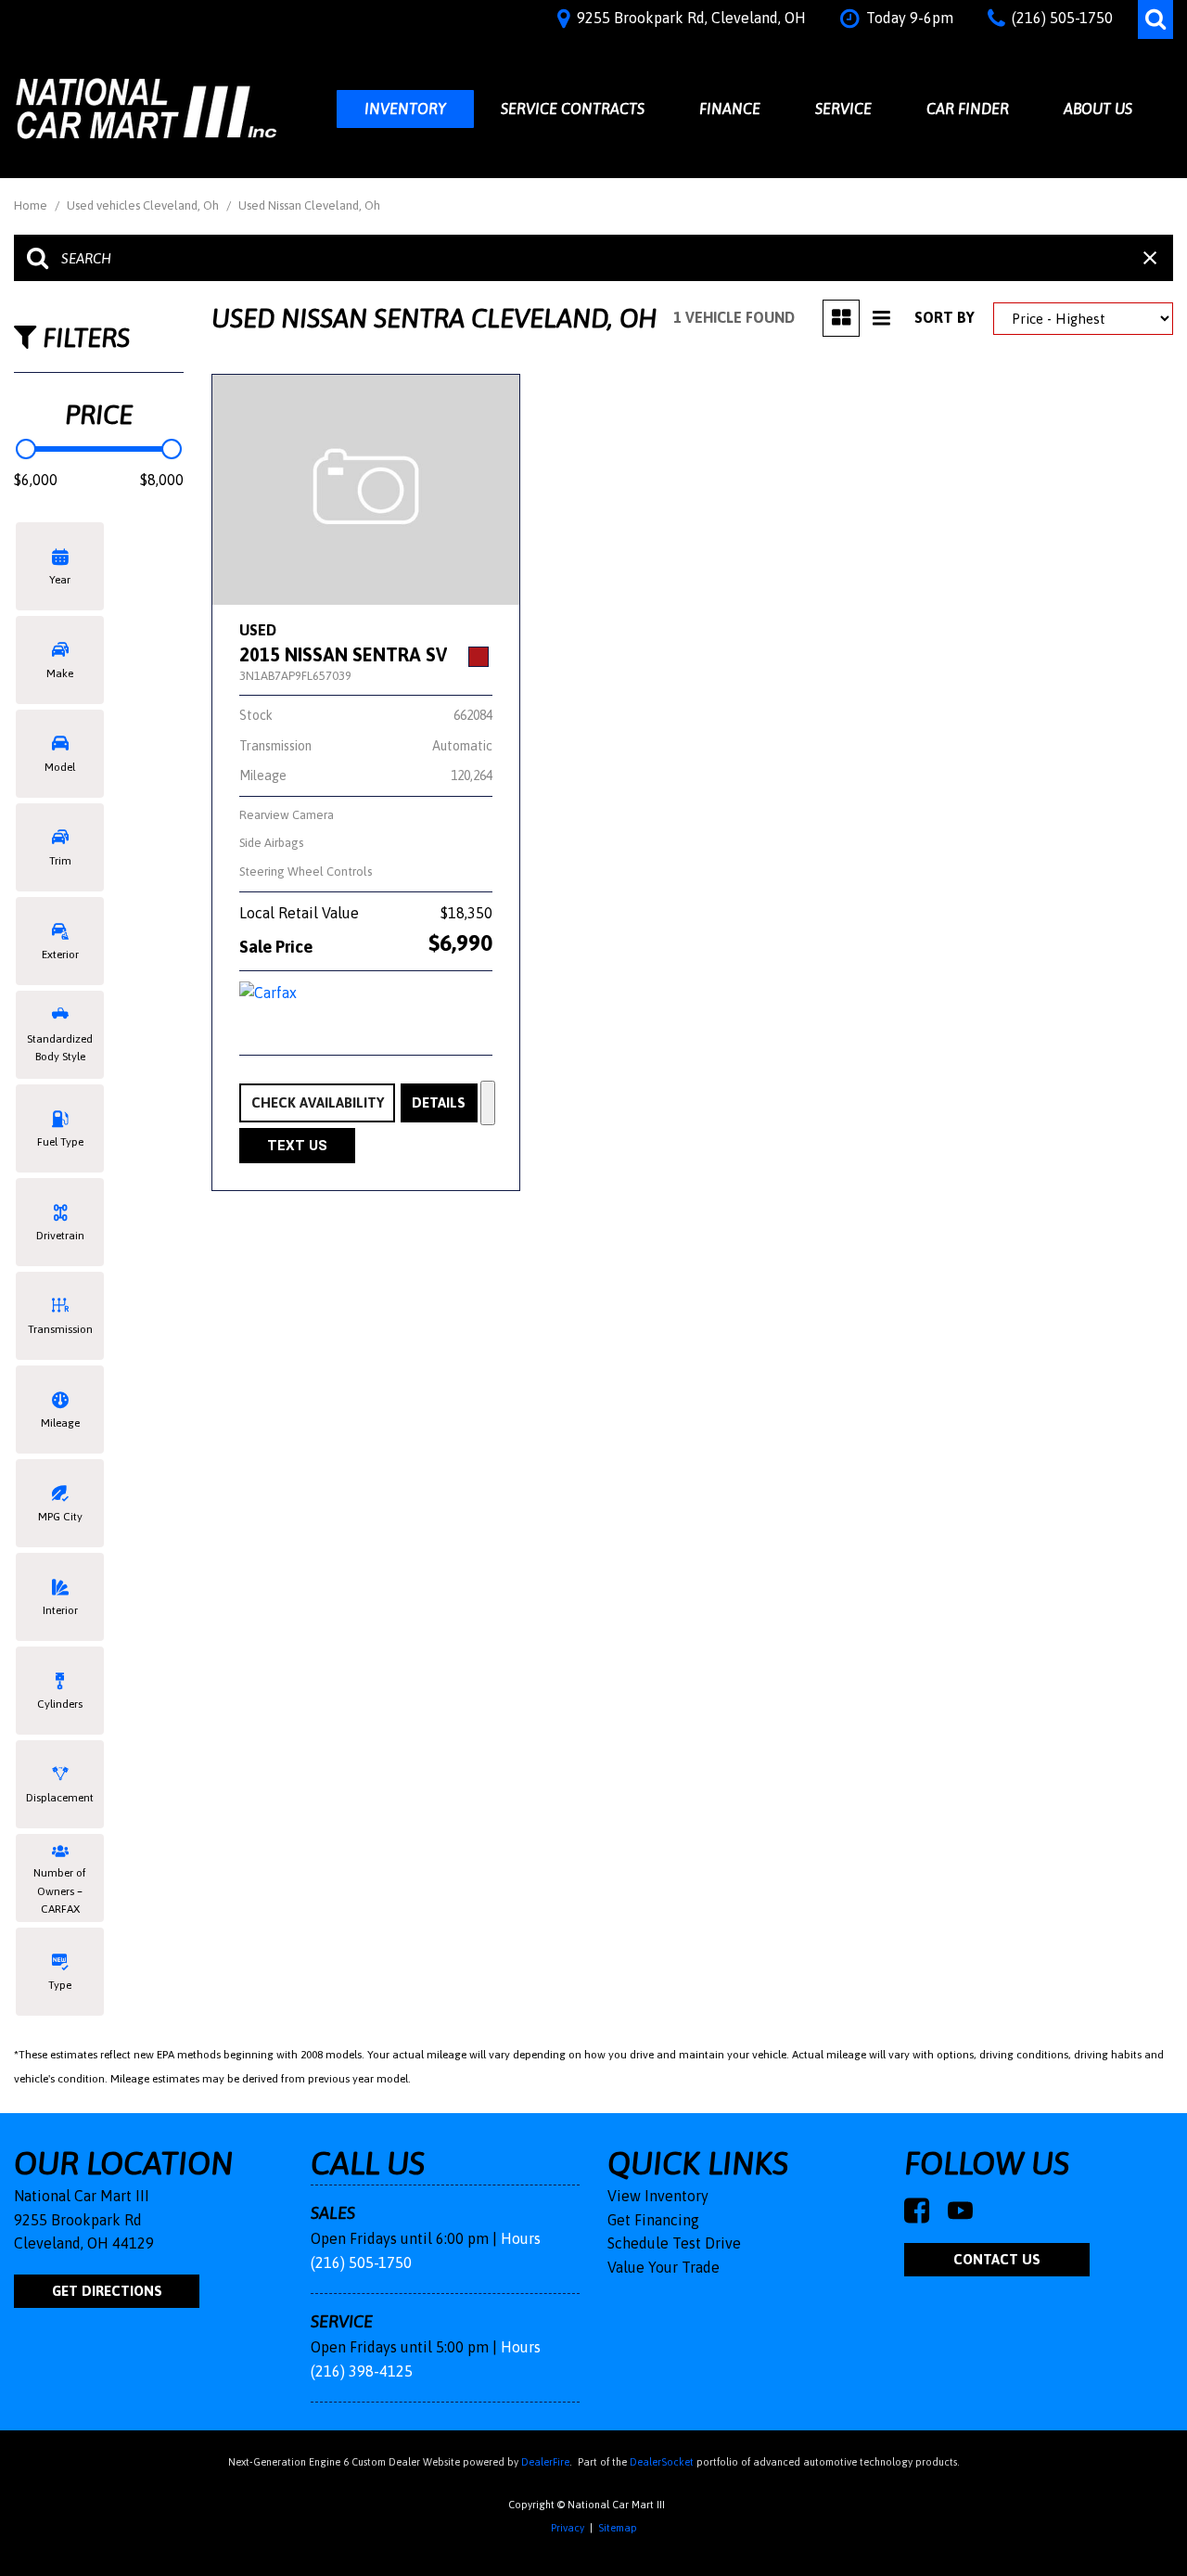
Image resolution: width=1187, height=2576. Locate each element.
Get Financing (653, 2220)
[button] (1155, 19)
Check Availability (318, 1102)
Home (32, 205)
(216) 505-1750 (361, 2262)
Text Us (297, 1146)
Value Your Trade (664, 2267)
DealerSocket (662, 2462)
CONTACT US (997, 2259)
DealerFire (545, 2462)
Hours (521, 2238)
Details (439, 1102)
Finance (730, 109)
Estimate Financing (488, 1103)
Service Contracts (573, 109)
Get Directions (107, 2291)
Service (843, 109)
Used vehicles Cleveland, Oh (144, 205)
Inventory (405, 109)
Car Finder (968, 109)
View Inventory (658, 2196)
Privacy (568, 2528)
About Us (1098, 109)
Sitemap (618, 2528)
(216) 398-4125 (362, 2371)
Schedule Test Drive (674, 2243)
